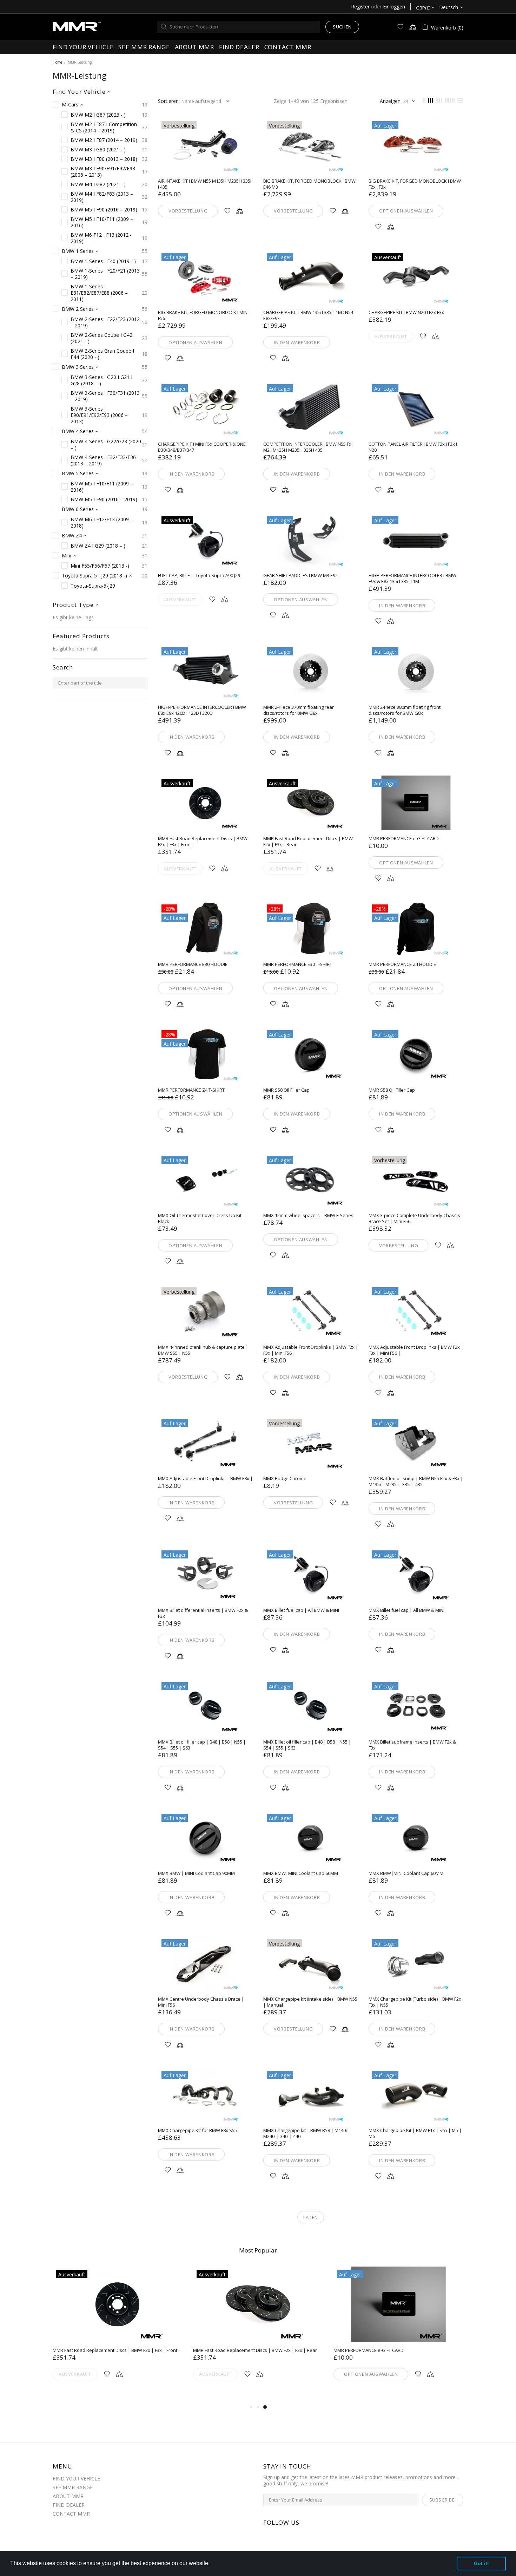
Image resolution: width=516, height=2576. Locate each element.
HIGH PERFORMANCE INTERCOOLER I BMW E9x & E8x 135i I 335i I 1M (412, 578)
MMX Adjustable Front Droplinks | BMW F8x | (205, 1479)
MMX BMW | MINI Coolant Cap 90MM (196, 1873)
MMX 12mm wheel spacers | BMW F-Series (308, 1215)
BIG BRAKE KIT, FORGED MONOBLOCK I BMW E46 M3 (309, 184)
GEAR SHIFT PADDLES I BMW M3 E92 (300, 576)
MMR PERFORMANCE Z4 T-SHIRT (191, 1090)
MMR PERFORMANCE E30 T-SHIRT (298, 964)
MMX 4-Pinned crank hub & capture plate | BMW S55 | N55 (203, 1350)
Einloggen (394, 7)
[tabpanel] (398, 2332)
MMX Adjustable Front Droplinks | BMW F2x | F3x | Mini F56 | (311, 1350)
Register (360, 7)
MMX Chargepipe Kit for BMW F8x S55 (197, 2130)
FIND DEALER (69, 2505)
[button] (212, 2564)
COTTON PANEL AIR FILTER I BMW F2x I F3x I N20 (413, 447)
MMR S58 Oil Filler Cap (286, 1090)
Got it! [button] (481, 2563)
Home (57, 62)
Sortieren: (169, 101)
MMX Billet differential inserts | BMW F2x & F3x (203, 1613)
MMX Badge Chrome (285, 1479)
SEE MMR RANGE (73, 2487)
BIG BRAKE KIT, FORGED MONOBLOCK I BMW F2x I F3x (415, 184)
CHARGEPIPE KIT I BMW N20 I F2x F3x (406, 312)
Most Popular (258, 2250)
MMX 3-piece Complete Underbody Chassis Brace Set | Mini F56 (414, 1218)
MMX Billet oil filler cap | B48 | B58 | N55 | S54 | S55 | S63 (202, 1745)
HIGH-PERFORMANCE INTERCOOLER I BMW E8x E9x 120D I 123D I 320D (202, 710)
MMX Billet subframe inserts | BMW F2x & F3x (412, 1745)
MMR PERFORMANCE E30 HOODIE (193, 964)
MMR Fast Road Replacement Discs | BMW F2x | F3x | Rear (308, 842)
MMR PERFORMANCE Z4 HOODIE (402, 964)
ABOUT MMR (68, 2496)
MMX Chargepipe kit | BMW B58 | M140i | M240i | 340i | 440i (307, 2133)
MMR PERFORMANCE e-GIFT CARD (404, 839)
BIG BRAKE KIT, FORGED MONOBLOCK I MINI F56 (203, 315)
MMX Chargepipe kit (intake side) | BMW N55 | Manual (310, 2002)
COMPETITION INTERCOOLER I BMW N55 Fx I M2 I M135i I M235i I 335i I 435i (308, 447)
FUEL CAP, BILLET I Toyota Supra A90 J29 (199, 576)
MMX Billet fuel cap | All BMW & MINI (301, 1610)
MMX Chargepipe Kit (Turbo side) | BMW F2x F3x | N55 (415, 2002)
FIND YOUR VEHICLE (76, 2479)
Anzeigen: (391, 101)
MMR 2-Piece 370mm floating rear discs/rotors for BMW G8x (299, 710)
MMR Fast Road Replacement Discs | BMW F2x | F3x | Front (203, 842)
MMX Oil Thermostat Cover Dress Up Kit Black (200, 1218)
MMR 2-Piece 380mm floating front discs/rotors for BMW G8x (405, 710)
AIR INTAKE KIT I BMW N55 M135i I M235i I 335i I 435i (205, 184)
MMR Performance (77, 27)
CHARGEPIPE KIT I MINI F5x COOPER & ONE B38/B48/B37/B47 (202, 447)
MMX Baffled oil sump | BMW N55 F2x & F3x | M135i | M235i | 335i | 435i (416, 1482)
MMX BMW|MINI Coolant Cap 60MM (301, 1873)
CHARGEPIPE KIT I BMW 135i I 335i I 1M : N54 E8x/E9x (308, 315)
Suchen (342, 27)
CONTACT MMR (71, 2514)
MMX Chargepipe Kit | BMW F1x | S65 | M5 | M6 (415, 2133)
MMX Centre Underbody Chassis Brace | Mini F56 (201, 2002)
